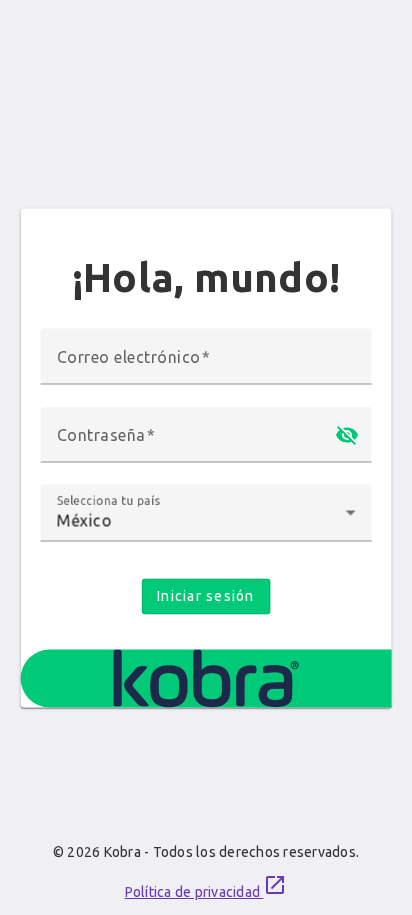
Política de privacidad (206, 886)
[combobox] (206, 520)
